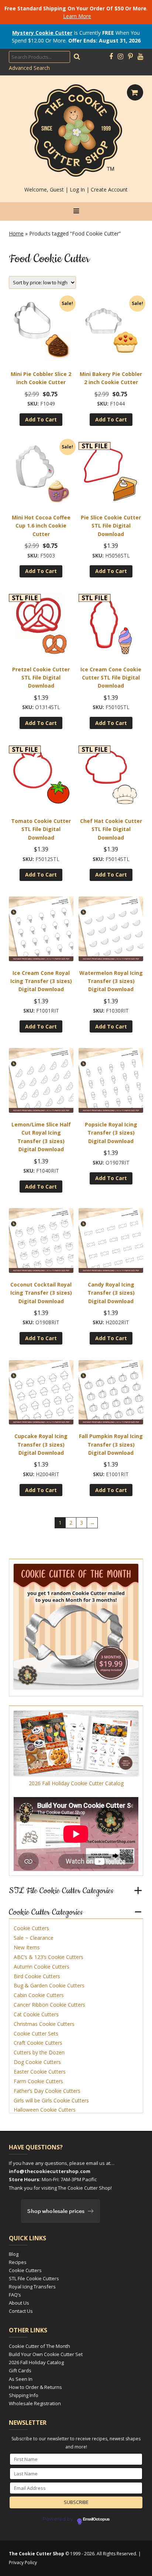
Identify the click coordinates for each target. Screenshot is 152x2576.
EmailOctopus (96, 2519)
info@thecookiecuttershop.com (50, 2171)
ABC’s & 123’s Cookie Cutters (49, 1957)
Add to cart (41, 419)
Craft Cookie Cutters (38, 2043)
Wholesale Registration (35, 2403)
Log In (77, 189)
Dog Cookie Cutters (37, 2062)
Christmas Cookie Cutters (44, 2024)
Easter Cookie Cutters (40, 2072)
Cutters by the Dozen (39, 2052)
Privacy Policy (23, 2563)
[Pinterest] (130, 57)
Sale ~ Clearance (34, 1938)
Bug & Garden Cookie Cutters (49, 1985)
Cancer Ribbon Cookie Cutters (49, 2005)
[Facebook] (111, 57)
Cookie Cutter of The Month (39, 2346)
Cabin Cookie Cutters (39, 1995)
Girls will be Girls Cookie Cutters (51, 2100)
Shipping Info (24, 2395)
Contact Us (21, 2311)
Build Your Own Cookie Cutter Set (46, 2354)
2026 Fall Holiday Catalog (36, 2362)
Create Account (109, 189)
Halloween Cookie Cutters (45, 2110)
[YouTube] (140, 57)
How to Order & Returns (35, 2387)
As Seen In (21, 2379)
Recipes (18, 2262)
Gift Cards (20, 2370)
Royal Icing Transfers (32, 2287)
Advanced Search (29, 68)
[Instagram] (120, 57)
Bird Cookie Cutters (37, 1976)
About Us (19, 2303)
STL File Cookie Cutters (34, 2278)
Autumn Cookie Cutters (42, 1967)
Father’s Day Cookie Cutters (47, 2091)
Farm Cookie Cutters (38, 2081)
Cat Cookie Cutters (36, 2014)
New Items (27, 1947)
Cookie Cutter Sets (36, 2033)
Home (16, 233)
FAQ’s (15, 2295)
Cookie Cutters (31, 1928)
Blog (14, 2254)
